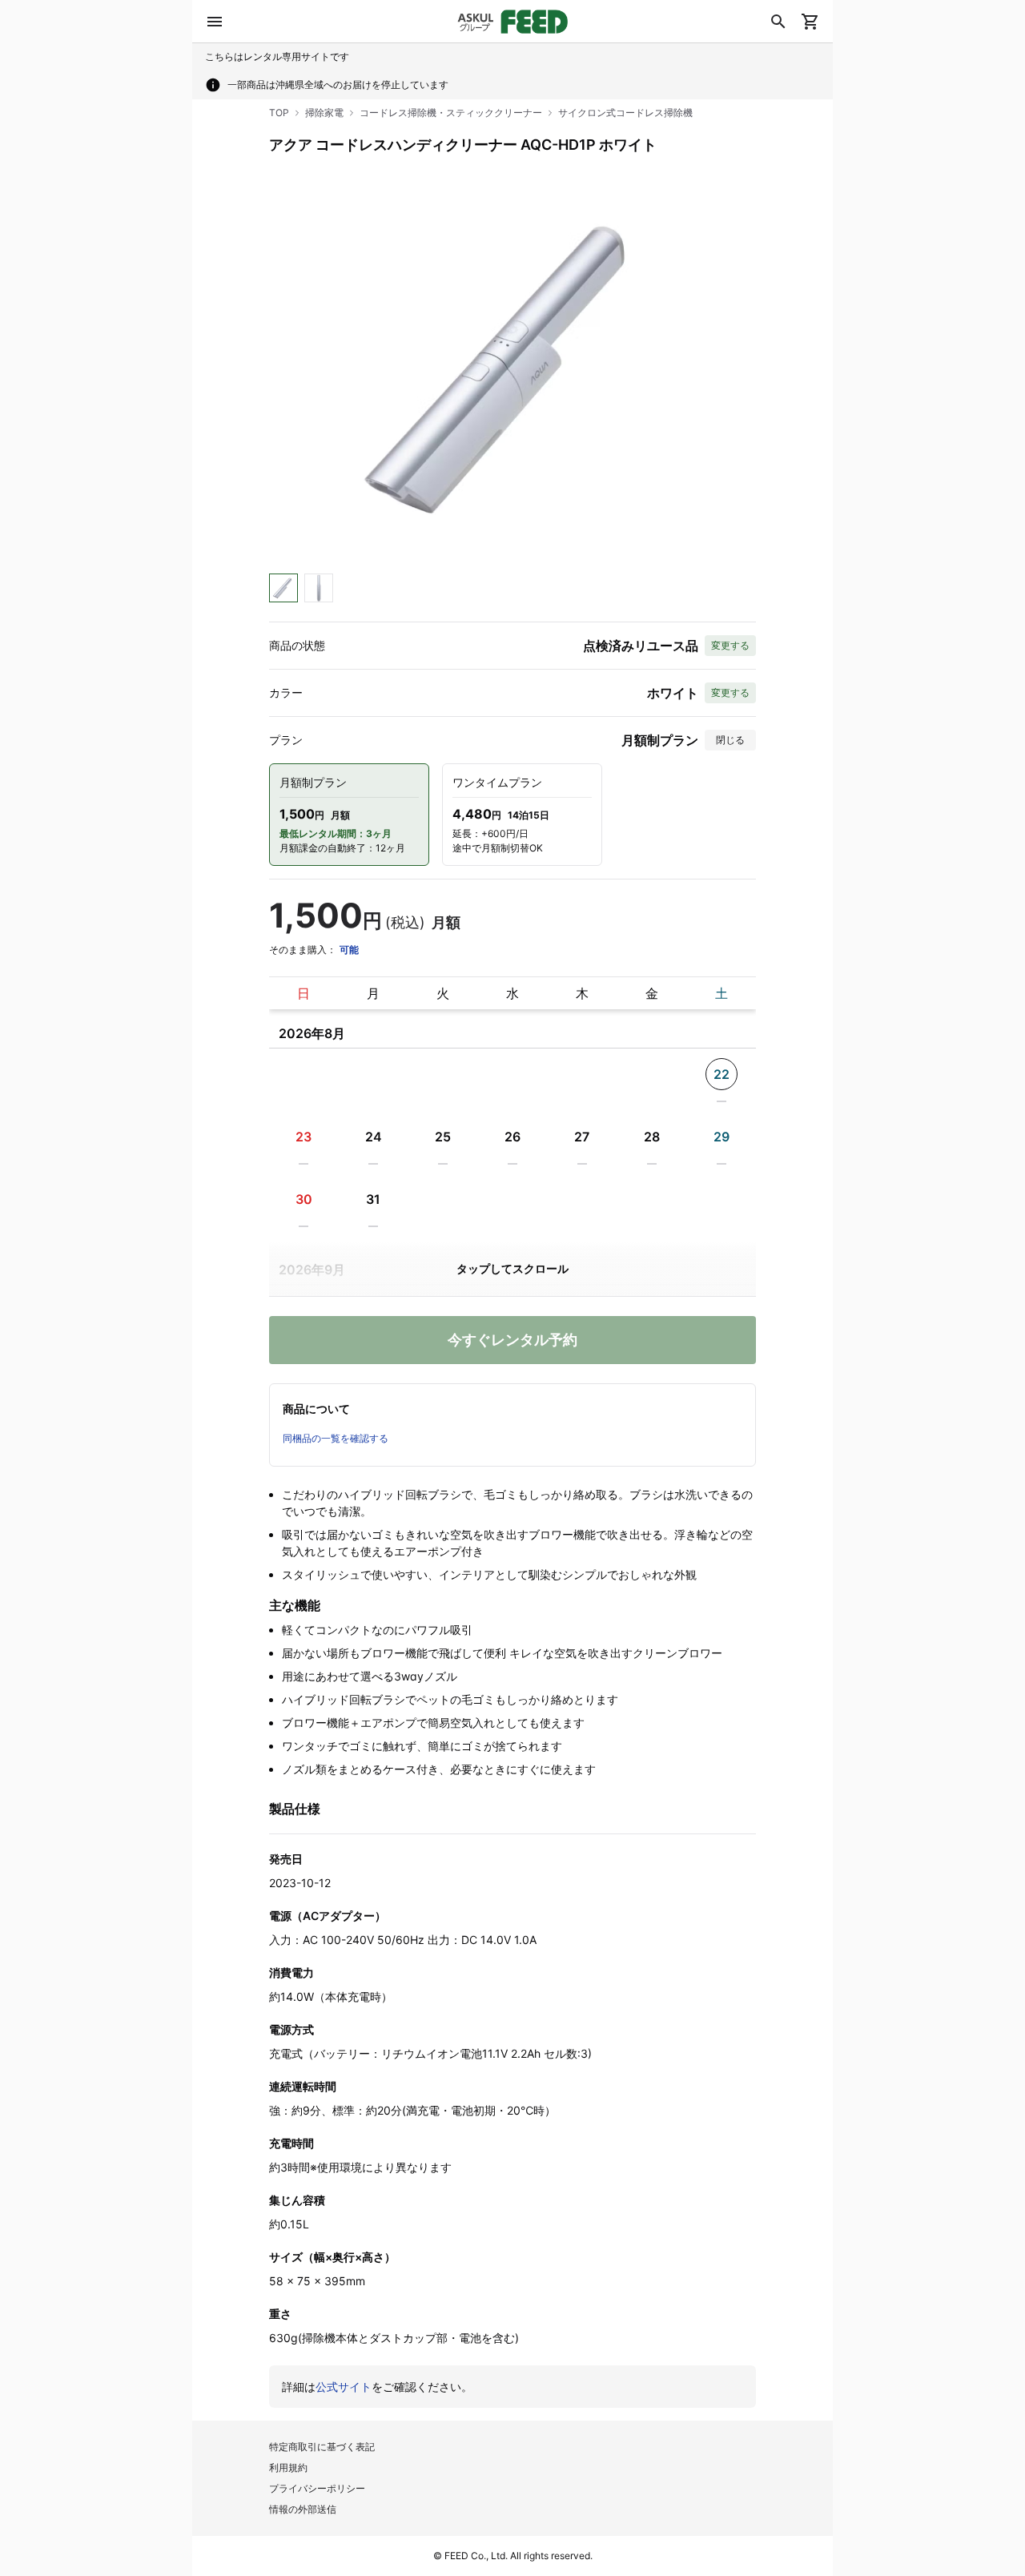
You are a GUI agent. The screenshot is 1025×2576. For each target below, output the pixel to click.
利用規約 (288, 2467)
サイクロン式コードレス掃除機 (625, 113)
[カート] (810, 22)
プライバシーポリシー (317, 2488)
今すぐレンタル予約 (512, 1340)
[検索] (778, 22)
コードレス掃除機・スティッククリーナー (451, 113)
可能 (349, 950)
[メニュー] (215, 22)
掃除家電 (324, 113)
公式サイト (344, 2387)
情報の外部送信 (303, 2509)
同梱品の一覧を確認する (336, 1438)
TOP (279, 113)
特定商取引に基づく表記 (322, 2447)
